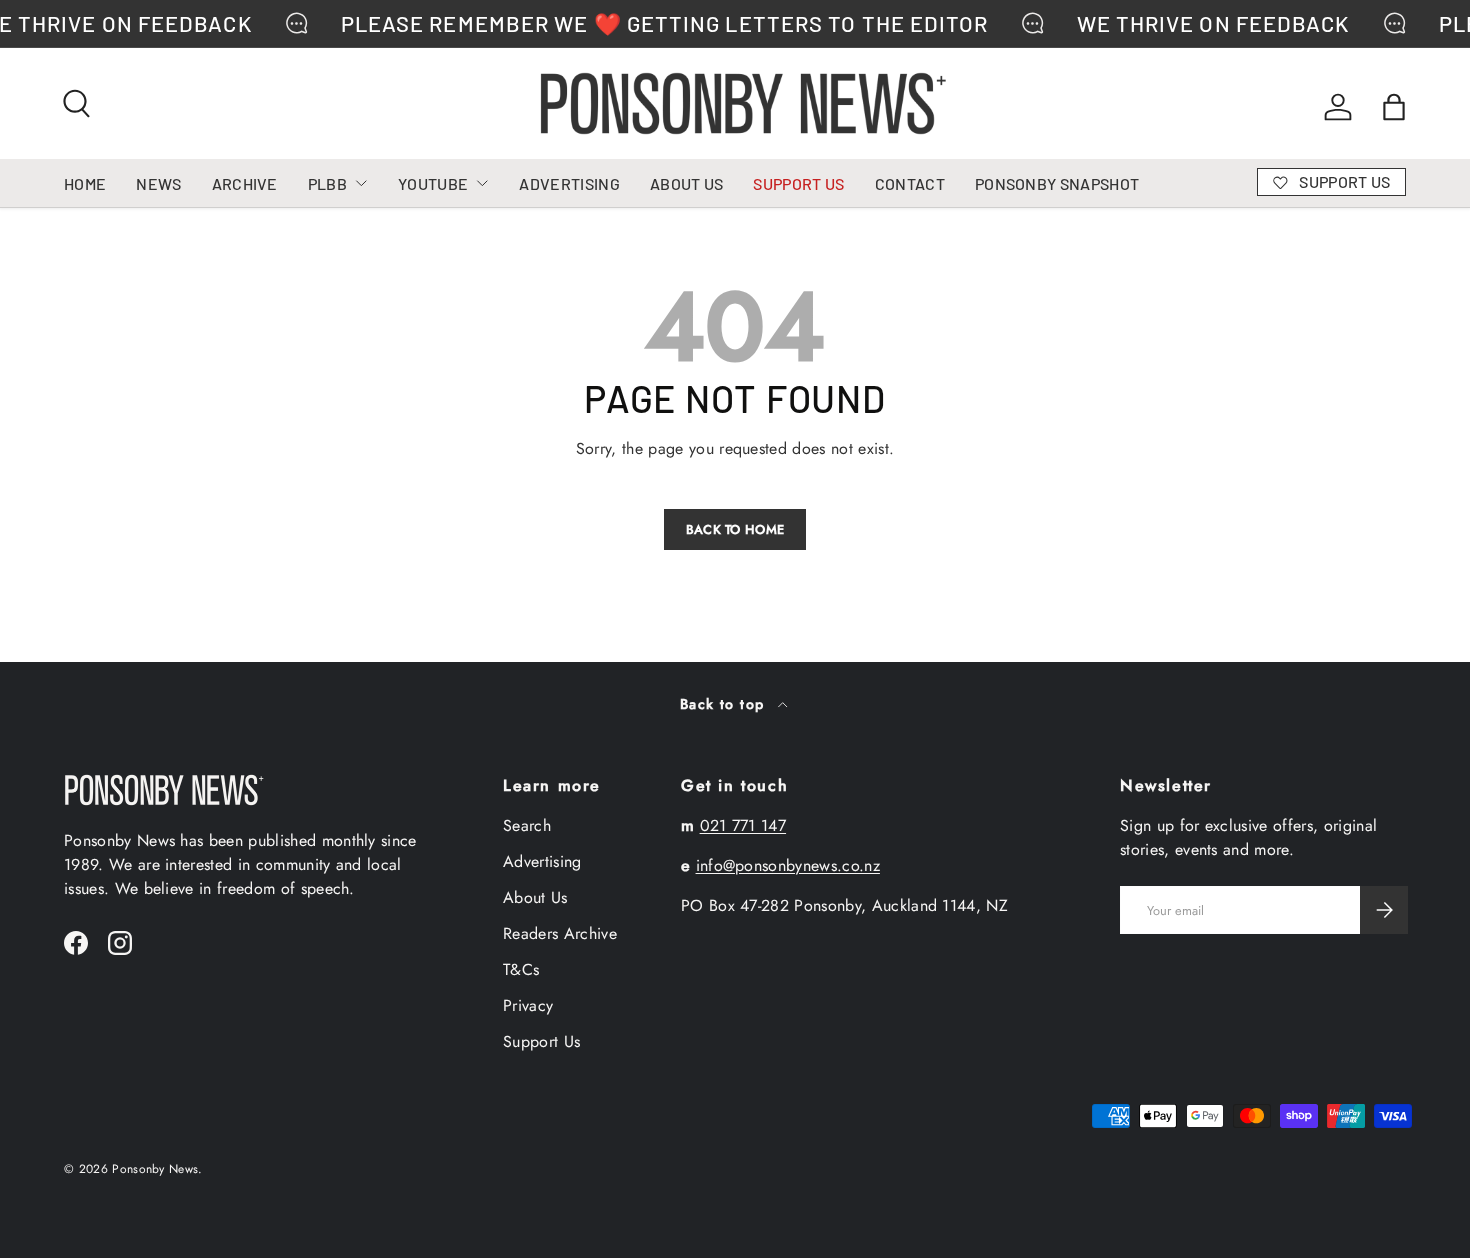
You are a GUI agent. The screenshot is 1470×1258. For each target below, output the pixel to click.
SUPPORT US (798, 183)
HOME (85, 183)
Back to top (725, 704)
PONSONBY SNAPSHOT (1057, 183)
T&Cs (521, 969)
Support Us (541, 1041)
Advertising (542, 861)
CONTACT (910, 183)
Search (527, 825)
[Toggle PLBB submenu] (361, 183)
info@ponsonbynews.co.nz (788, 865)
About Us (535, 897)
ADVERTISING (569, 183)
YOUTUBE (433, 183)
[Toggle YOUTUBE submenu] (482, 183)
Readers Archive (560, 933)
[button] (1394, 107)
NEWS (158, 183)
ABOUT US (687, 183)
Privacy (528, 1005)
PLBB (327, 183)
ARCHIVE (245, 183)
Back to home (735, 529)
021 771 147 (743, 825)
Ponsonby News (155, 1169)
